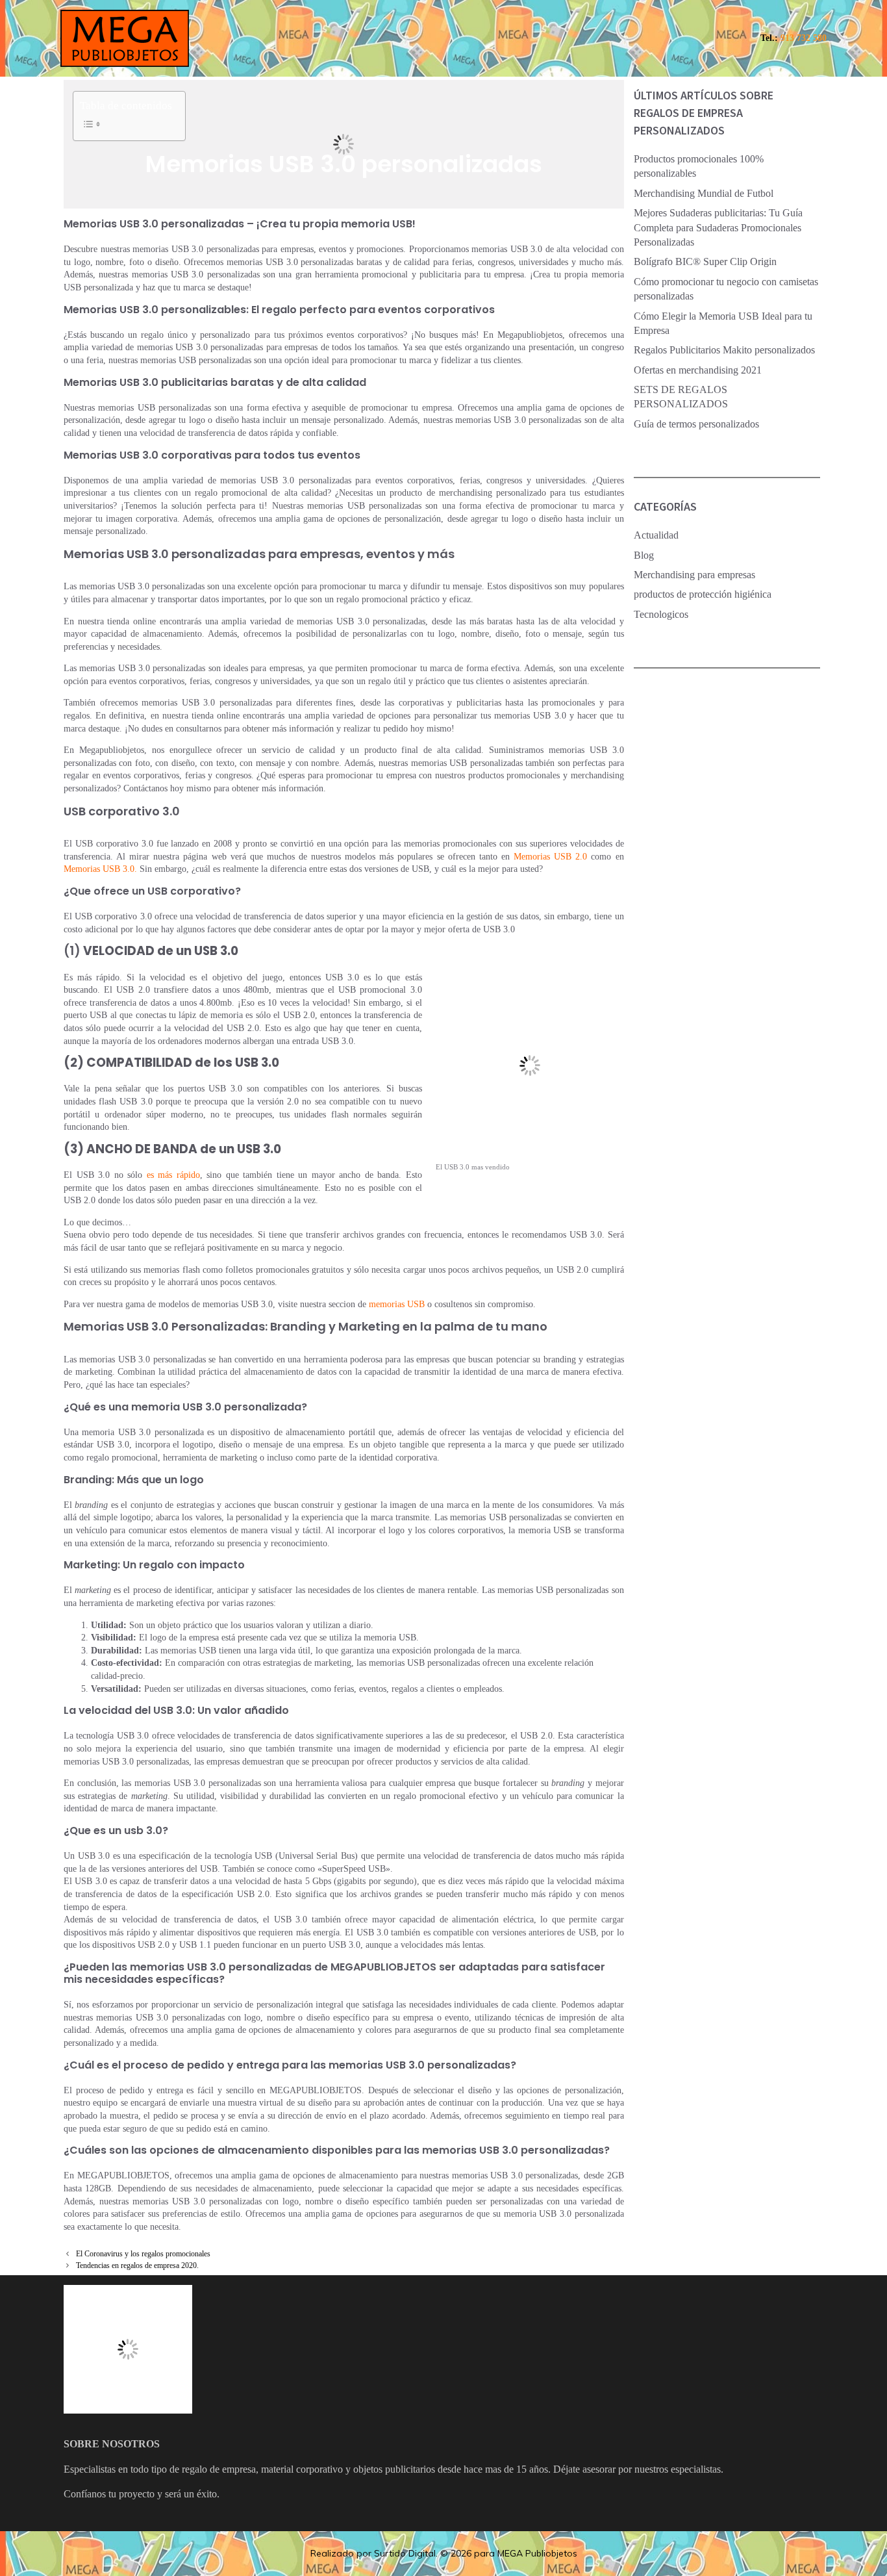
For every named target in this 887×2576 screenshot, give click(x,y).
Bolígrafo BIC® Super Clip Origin (705, 261)
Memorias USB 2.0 (550, 857)
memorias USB (397, 1304)
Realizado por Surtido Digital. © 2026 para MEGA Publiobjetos (444, 2553)
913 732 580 (804, 38)
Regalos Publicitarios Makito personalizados (724, 350)
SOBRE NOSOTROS (112, 2444)
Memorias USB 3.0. (100, 869)
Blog (644, 555)
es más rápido (173, 1175)
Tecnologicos (661, 614)
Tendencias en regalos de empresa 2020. (137, 2265)
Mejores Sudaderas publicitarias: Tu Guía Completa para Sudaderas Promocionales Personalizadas (718, 227)
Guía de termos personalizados (696, 424)
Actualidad (656, 535)
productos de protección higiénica (703, 594)
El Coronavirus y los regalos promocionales (143, 2254)
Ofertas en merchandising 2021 (698, 370)
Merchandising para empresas (694, 575)
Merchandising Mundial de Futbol (704, 193)
